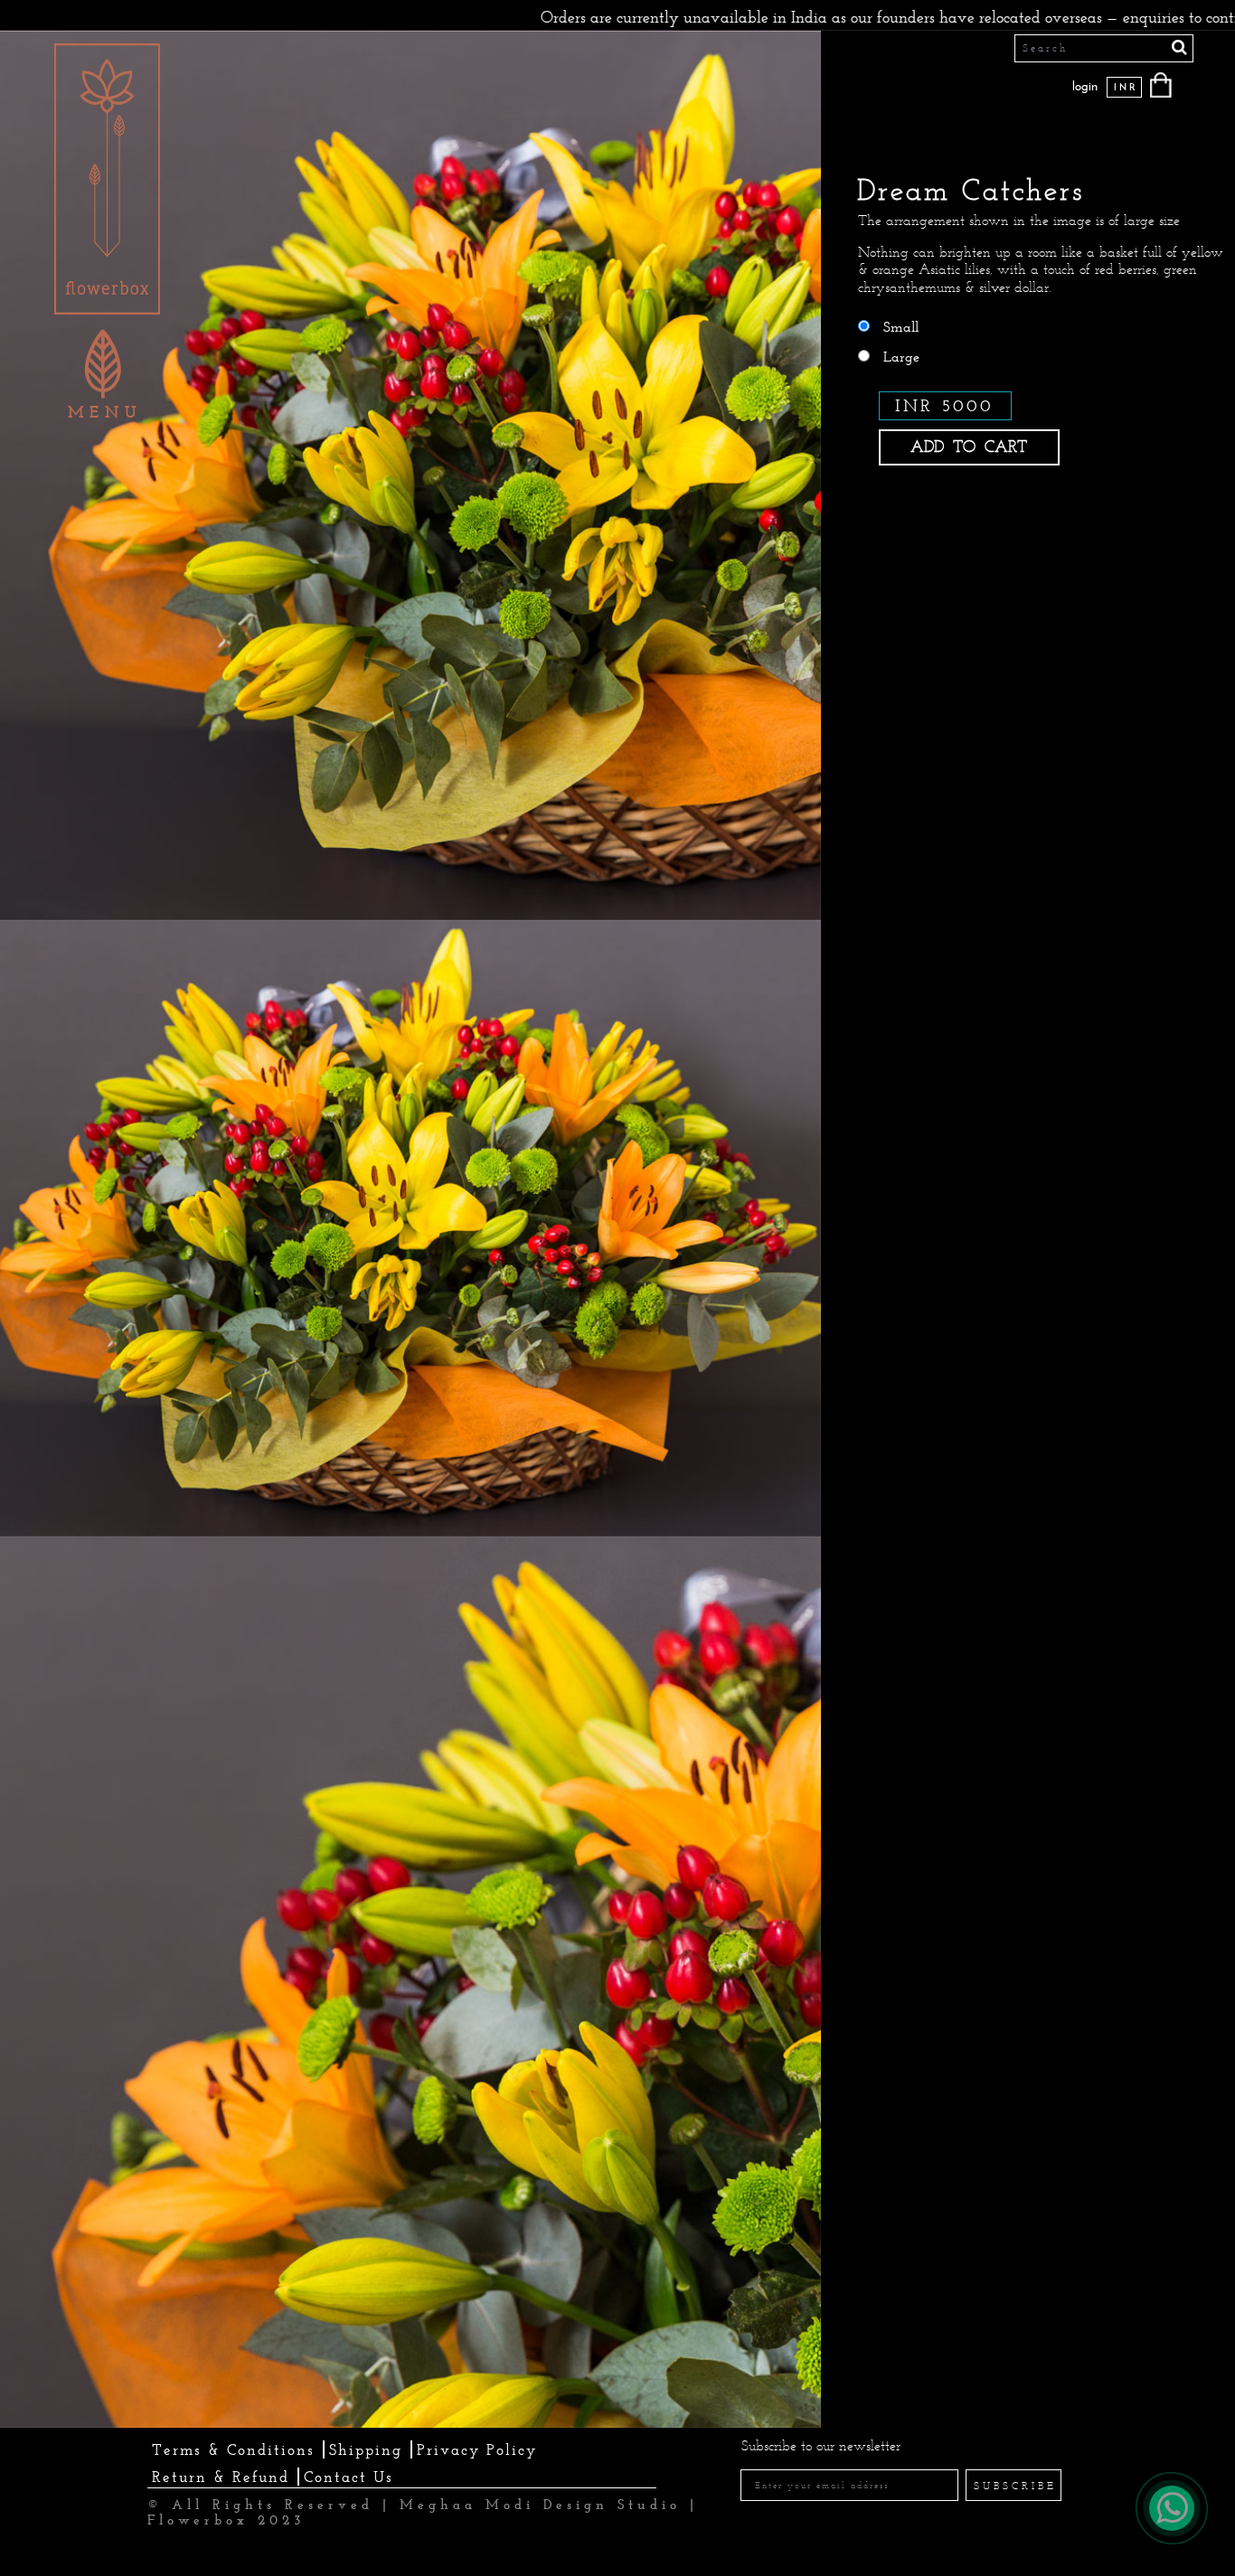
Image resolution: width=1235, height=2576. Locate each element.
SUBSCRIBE (1015, 2486)
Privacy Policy (477, 2449)
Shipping (366, 2449)
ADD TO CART (969, 447)
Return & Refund (221, 2477)
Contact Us (349, 2477)
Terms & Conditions (233, 2449)
